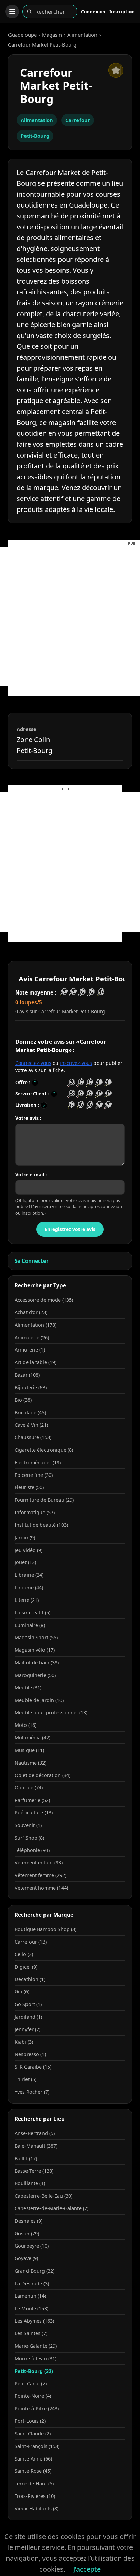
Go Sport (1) (28, 2004)
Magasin (52, 35)
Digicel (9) (26, 1967)
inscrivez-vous (76, 1063)
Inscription (122, 11)
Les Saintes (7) (31, 2333)
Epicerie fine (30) (34, 1475)
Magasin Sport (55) (36, 1637)
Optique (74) (29, 1787)
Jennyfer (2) (28, 2029)
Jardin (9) (25, 1537)
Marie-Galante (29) (36, 2346)
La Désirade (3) (32, 2283)
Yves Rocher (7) (32, 2092)
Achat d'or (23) (31, 1312)
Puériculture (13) (34, 1813)
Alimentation (82, 35)
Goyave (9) (26, 2258)
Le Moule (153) (31, 2309)
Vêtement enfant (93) (39, 1863)
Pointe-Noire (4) (33, 2396)
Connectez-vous (33, 1063)
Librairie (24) (29, 1575)
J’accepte (87, 2569)
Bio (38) (23, 1400)
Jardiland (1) (28, 2017)
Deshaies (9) (29, 2221)
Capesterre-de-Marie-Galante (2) (51, 2208)
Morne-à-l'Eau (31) (36, 2358)
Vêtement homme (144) (41, 1888)
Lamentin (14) (30, 2296)
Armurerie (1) (30, 1350)
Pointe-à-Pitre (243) (37, 2408)
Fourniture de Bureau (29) (44, 1500)
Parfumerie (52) (32, 1800)
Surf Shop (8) (29, 1838)
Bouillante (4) (30, 2183)
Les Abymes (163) (34, 2321)
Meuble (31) (28, 1688)
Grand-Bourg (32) (34, 2271)
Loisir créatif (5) (32, 1613)
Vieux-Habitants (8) (37, 2509)
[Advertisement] (70, 616)
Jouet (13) (25, 1562)
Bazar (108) (27, 1375)
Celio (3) (24, 1954)
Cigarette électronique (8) (44, 1450)
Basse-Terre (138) (34, 2171)
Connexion (93, 11)
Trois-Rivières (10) (35, 2496)
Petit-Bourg (35, 136)
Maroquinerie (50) (35, 1675)
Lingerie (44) (29, 1587)
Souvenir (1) (28, 1825)
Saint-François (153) (37, 2446)
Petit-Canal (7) (31, 2384)
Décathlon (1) (30, 1979)
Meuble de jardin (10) (39, 1700)
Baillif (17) (26, 2158)
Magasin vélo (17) (35, 1650)
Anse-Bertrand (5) (35, 2133)
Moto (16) (25, 1725)
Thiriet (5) (25, 2079)
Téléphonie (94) (32, 1850)
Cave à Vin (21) (31, 1425)
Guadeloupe (22, 35)
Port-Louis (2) (30, 2421)
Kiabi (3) (24, 2042)
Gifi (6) (22, 1992)
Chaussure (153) (33, 1437)
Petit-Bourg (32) (34, 2371)
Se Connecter (32, 1261)
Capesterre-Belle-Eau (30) (43, 2196)
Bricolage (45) (30, 1412)
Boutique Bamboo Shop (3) (46, 1929)
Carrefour (78, 120)
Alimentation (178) (36, 1325)
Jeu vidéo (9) (29, 1550)
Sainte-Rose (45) (33, 2471)
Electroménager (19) (38, 1462)
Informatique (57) (35, 1512)
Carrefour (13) (31, 1942)
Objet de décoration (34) (42, 1775)
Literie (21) (27, 1600)
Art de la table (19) (36, 1362)
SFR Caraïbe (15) (33, 2067)
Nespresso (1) (30, 2054)
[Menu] (12, 12)
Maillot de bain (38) (37, 1662)
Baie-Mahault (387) (36, 2146)
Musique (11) (29, 1750)
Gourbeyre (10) (32, 2246)
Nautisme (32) (30, 1763)
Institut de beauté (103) (41, 1525)
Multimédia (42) (32, 1738)
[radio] (71, 1083)
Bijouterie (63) (31, 1387)
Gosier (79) (27, 2233)
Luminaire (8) (30, 1625)
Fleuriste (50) (29, 1487)
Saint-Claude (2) (33, 2434)
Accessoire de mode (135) (44, 1300)
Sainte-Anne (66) (33, 2459)
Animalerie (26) (32, 1337)
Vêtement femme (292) (40, 1875)
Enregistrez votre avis (70, 1229)
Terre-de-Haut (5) (34, 2483)
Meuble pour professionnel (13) (51, 1712)
